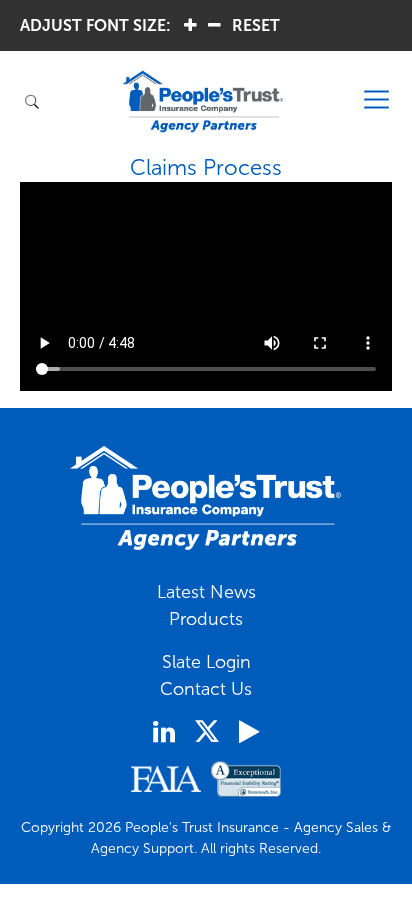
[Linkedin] (164, 732)
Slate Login (206, 662)
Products (206, 619)
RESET (256, 25)
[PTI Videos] (249, 732)
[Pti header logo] (203, 101)
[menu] (377, 100)
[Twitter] (207, 731)
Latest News (206, 592)
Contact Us (206, 689)
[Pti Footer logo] (206, 498)
